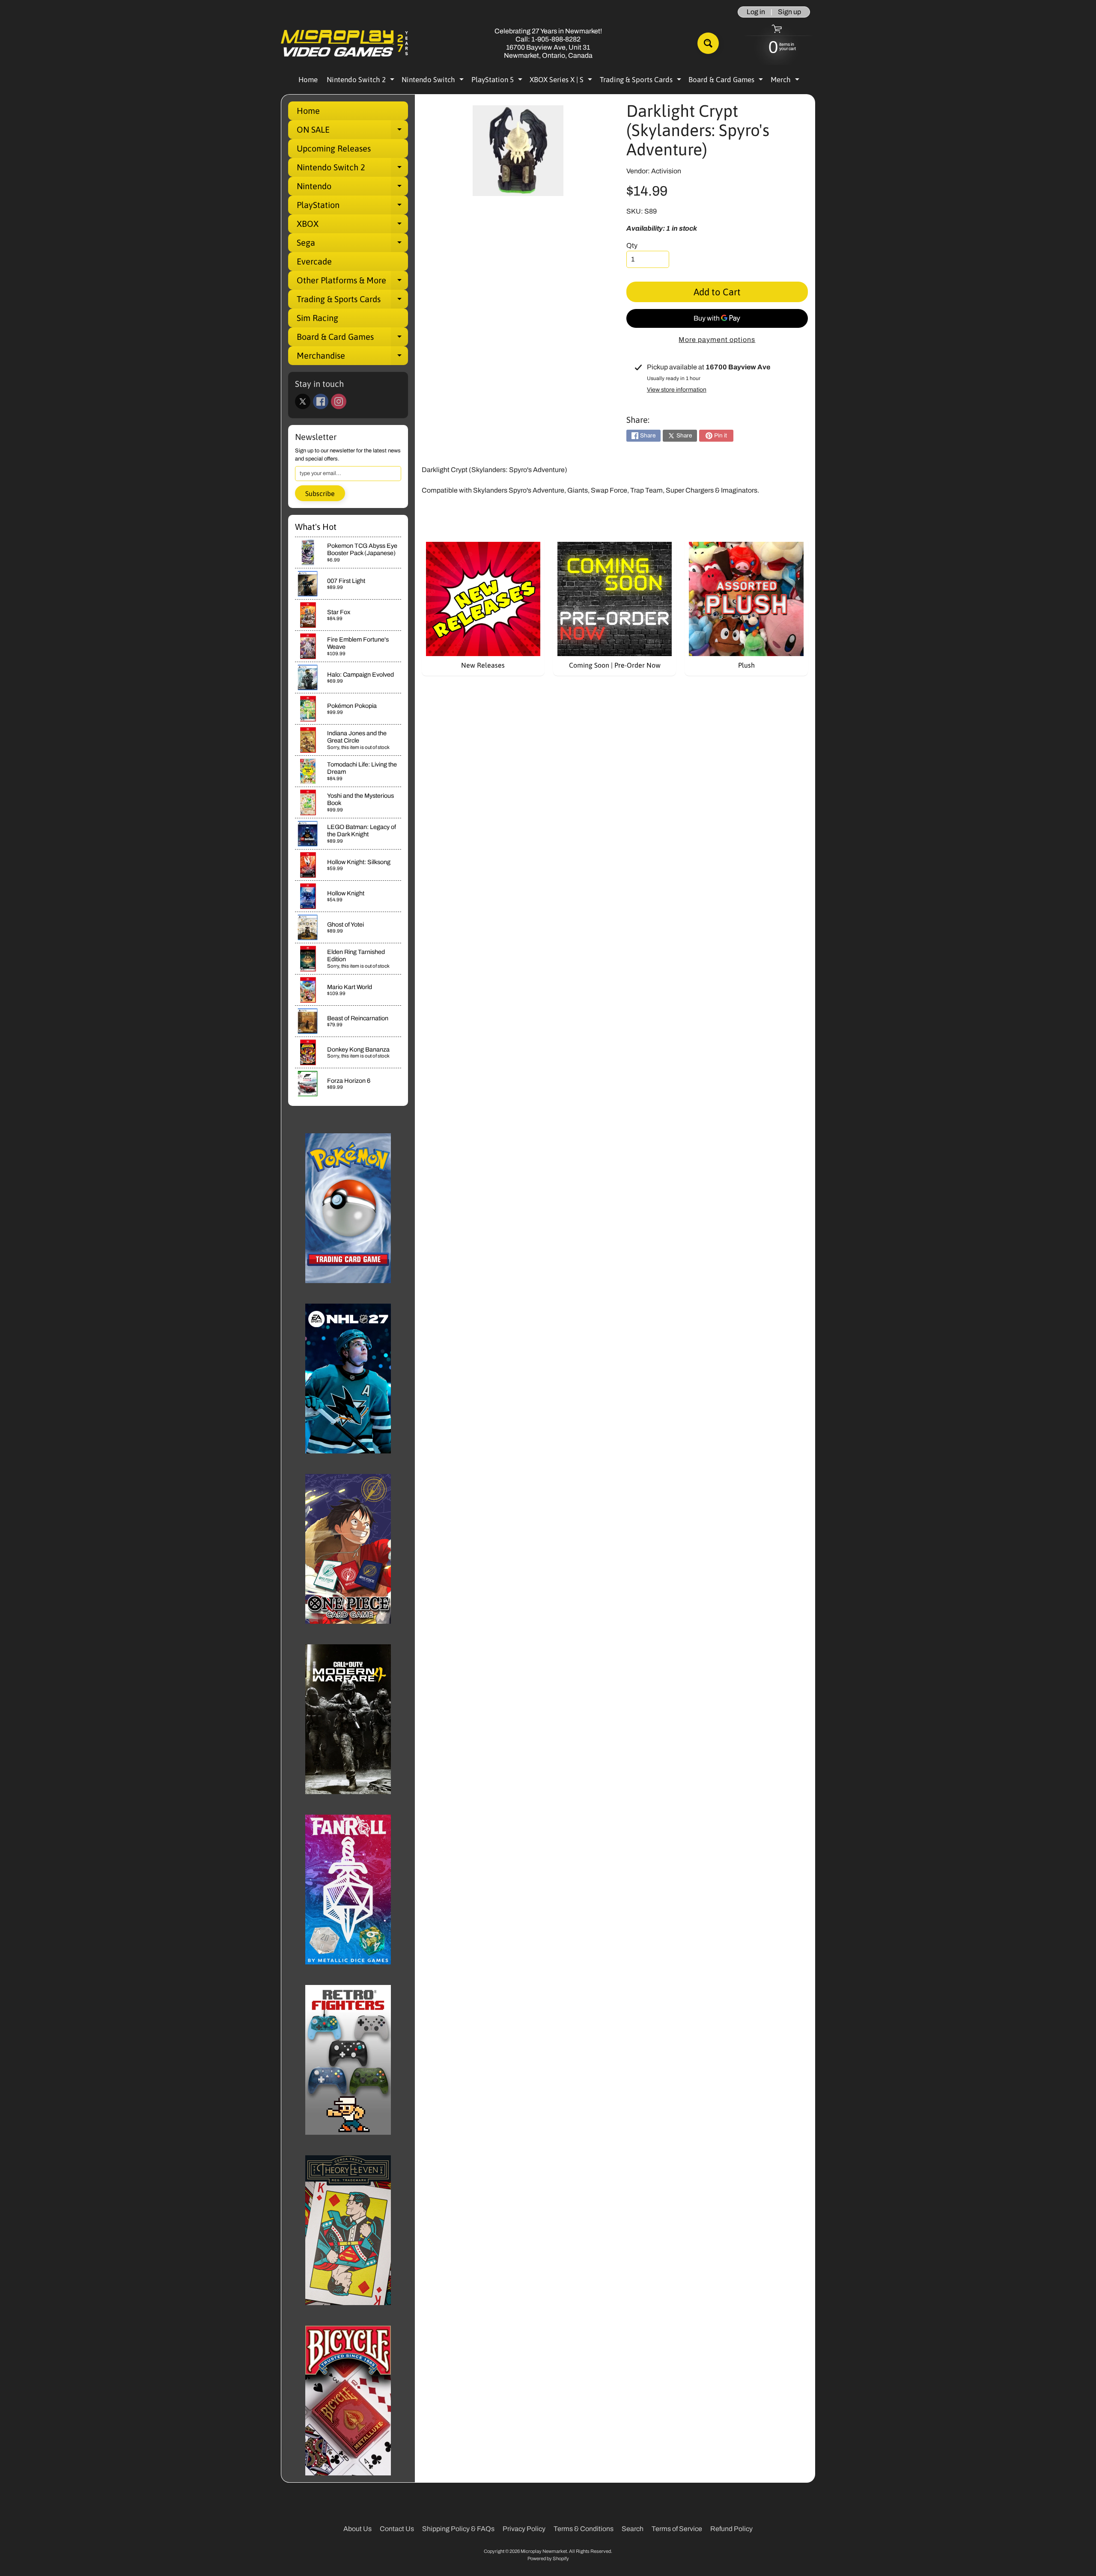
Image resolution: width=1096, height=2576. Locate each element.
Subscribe (320, 493)
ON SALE (352, 132)
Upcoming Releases (334, 148)
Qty (632, 245)
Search (633, 2529)
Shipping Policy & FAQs (458, 2529)
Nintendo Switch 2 (362, 81)
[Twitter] (303, 401)
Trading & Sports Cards (642, 81)
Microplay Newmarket (544, 2551)
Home (308, 80)
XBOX (352, 226)
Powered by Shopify (548, 2558)
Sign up (789, 12)
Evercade (314, 261)
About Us (357, 2529)
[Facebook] (321, 401)
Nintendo (352, 188)
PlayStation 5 (498, 81)
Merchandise (352, 358)
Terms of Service (677, 2529)
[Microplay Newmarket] (345, 43)
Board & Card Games (727, 81)
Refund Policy (731, 2529)
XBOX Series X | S (562, 81)
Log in (756, 12)
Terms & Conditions (584, 2529)
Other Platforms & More (352, 282)
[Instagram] (339, 401)
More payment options (717, 340)
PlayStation (352, 207)
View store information (677, 390)
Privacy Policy (524, 2529)
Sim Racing (317, 318)
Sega (352, 245)
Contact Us (397, 2529)
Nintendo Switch (434, 81)
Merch (786, 81)
